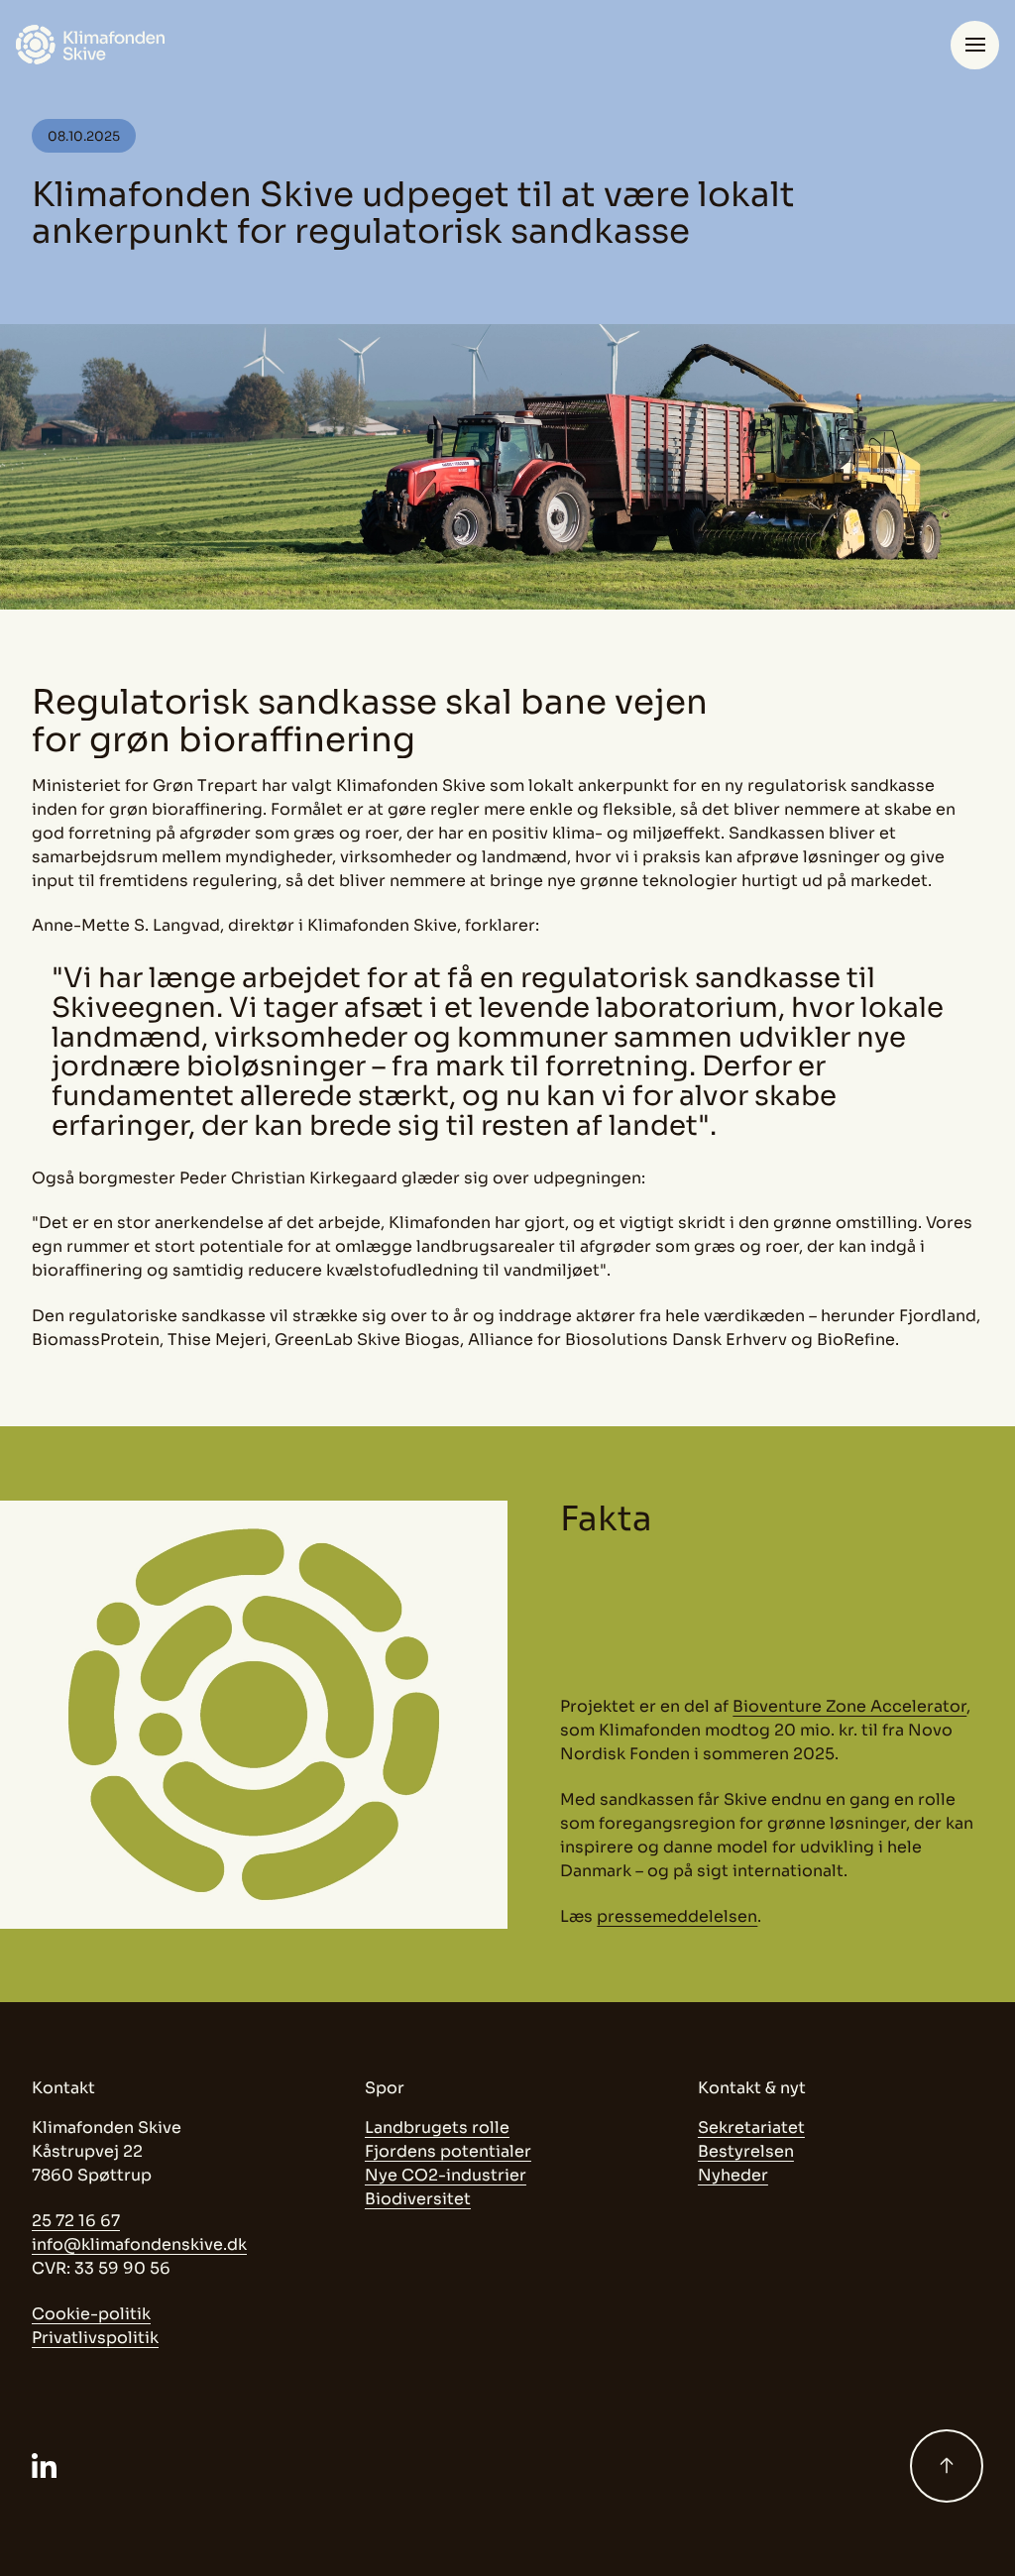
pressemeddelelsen (677, 1916)
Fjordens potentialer (448, 2151)
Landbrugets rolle (437, 2128)
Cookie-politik (91, 2314)
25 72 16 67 (76, 2221)
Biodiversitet (418, 2199)
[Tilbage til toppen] (947, 2466)
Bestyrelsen (746, 2151)
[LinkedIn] (44, 2465)
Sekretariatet (751, 2128)
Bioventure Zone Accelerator (849, 1706)
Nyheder (733, 2175)
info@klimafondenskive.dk (139, 2244)
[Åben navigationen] (975, 45)
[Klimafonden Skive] (90, 45)
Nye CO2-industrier (446, 2175)
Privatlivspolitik (95, 2338)
